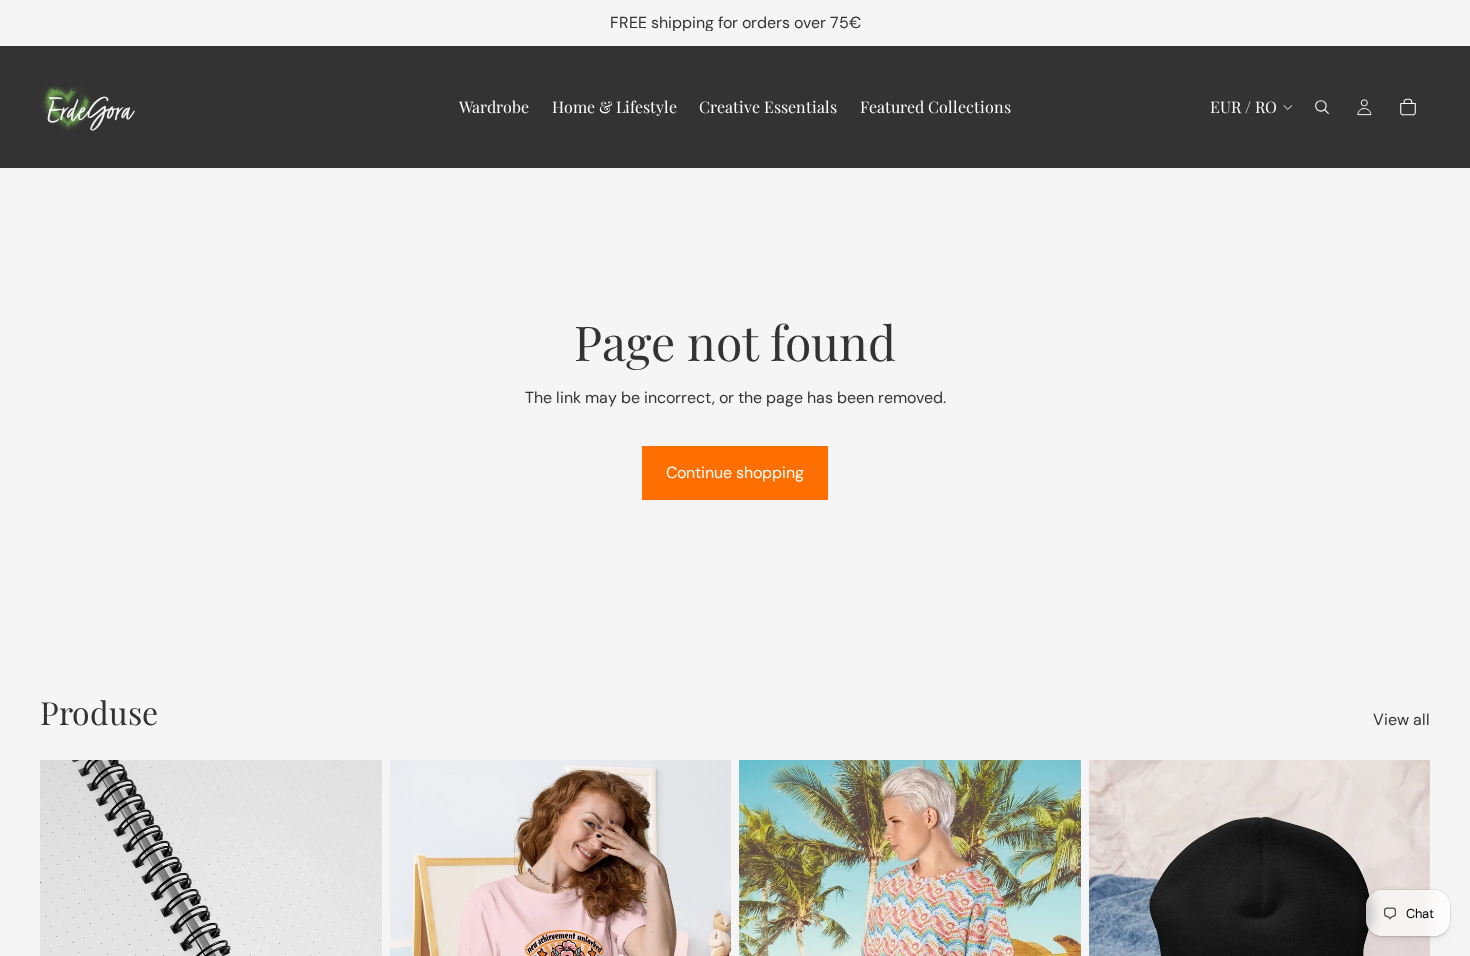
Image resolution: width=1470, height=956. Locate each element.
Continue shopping (735, 472)
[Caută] (1322, 107)
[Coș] (1408, 107)
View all (1401, 719)
